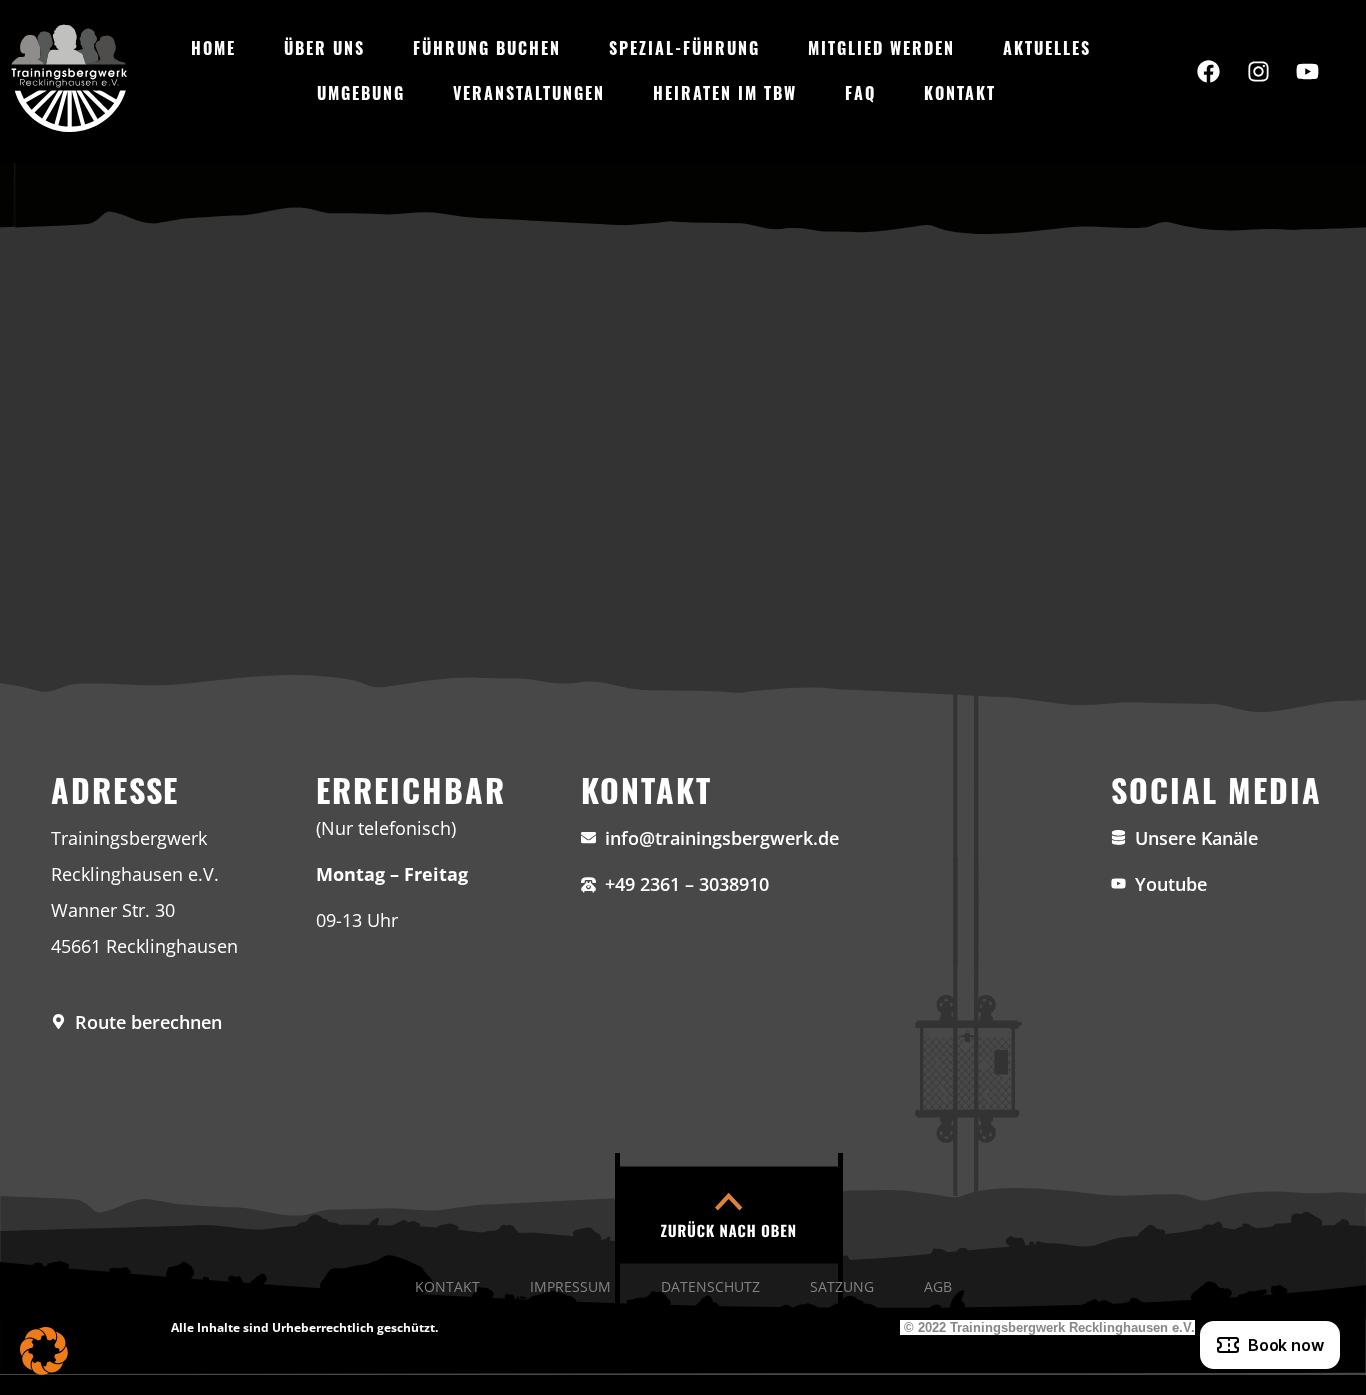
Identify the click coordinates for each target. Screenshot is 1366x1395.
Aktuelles (1047, 48)
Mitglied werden (881, 48)
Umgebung (361, 93)
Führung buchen (487, 48)
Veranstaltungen (529, 93)
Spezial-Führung (684, 48)
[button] (44, 1351)
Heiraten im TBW (725, 93)
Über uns (324, 48)
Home (213, 48)
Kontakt (960, 93)
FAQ (860, 93)
